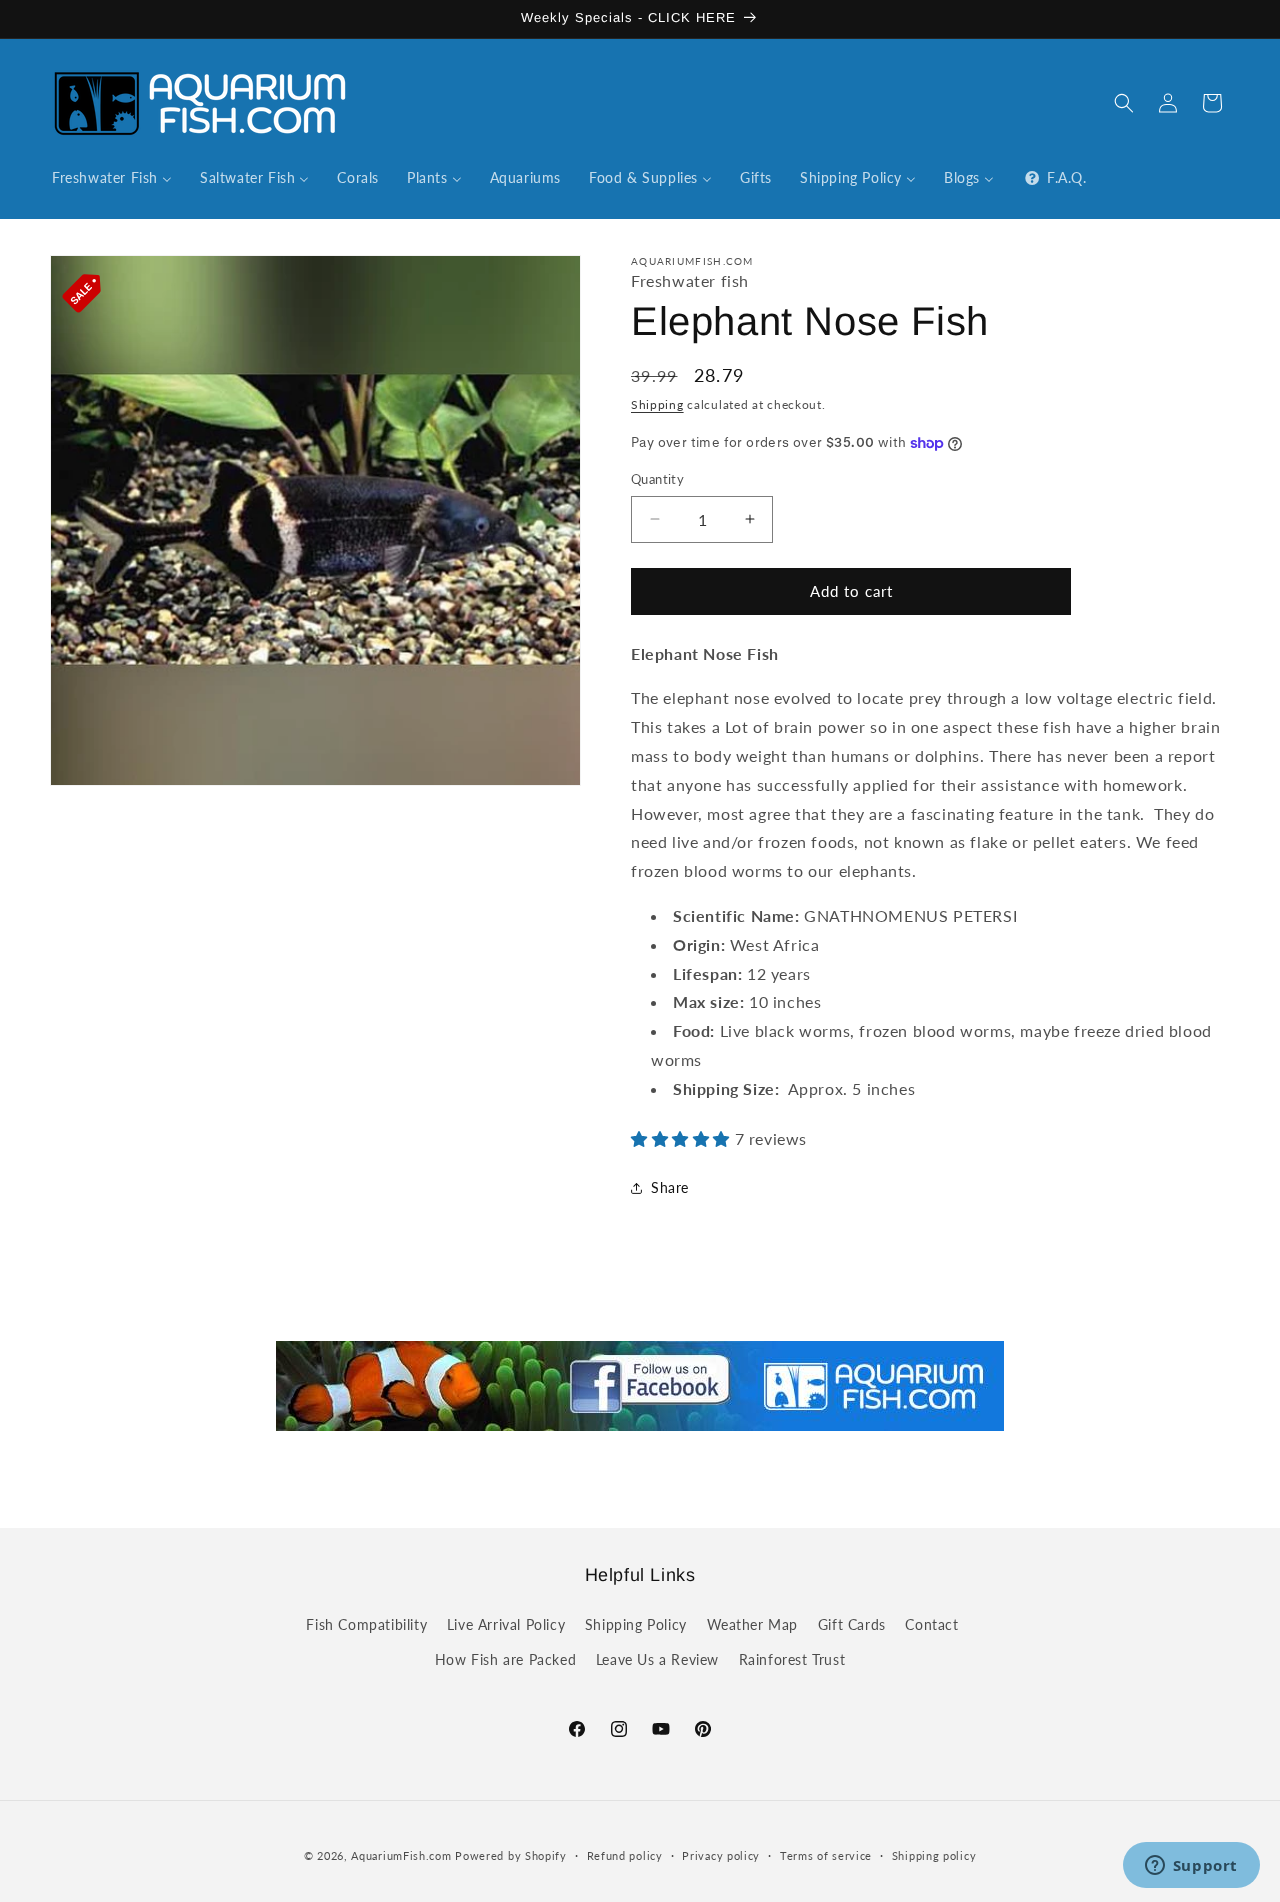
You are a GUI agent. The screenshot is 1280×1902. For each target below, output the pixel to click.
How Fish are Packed (505, 1659)
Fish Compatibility (366, 1624)
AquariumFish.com (401, 1855)
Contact (931, 1624)
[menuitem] (112, 178)
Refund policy (625, 1854)
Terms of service (826, 1854)
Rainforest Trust (792, 1659)
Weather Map (753, 1624)
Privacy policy (721, 1854)
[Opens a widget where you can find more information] (1191, 1867)
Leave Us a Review (657, 1659)
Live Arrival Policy (506, 1624)
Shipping (657, 404)
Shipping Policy (636, 1624)
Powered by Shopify (511, 1855)
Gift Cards (852, 1624)
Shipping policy (934, 1854)
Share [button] (670, 1187)
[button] (1124, 103)
